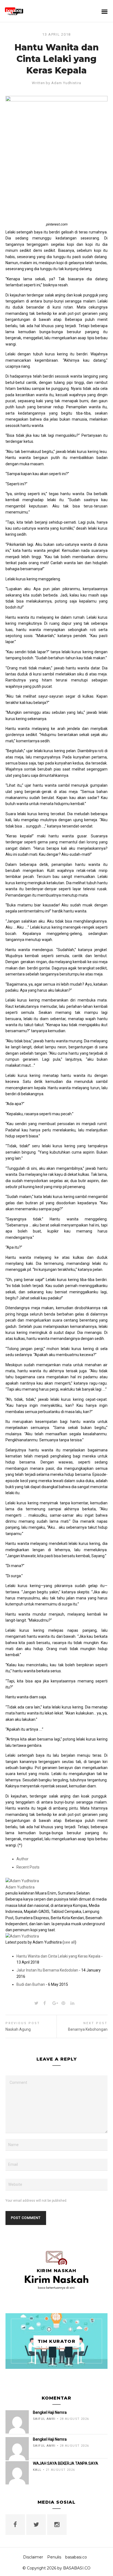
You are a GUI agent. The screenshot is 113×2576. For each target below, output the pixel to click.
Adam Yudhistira (66, 83)
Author (22, 1859)
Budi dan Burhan (31, 1984)
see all (69, 1942)
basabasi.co (76, 2557)
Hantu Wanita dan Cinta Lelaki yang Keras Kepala (58, 1956)
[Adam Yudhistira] (22, 1881)
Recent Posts (28, 1867)
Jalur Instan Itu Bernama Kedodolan (47, 1970)
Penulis (54, 2557)
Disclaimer (33, 2557)
